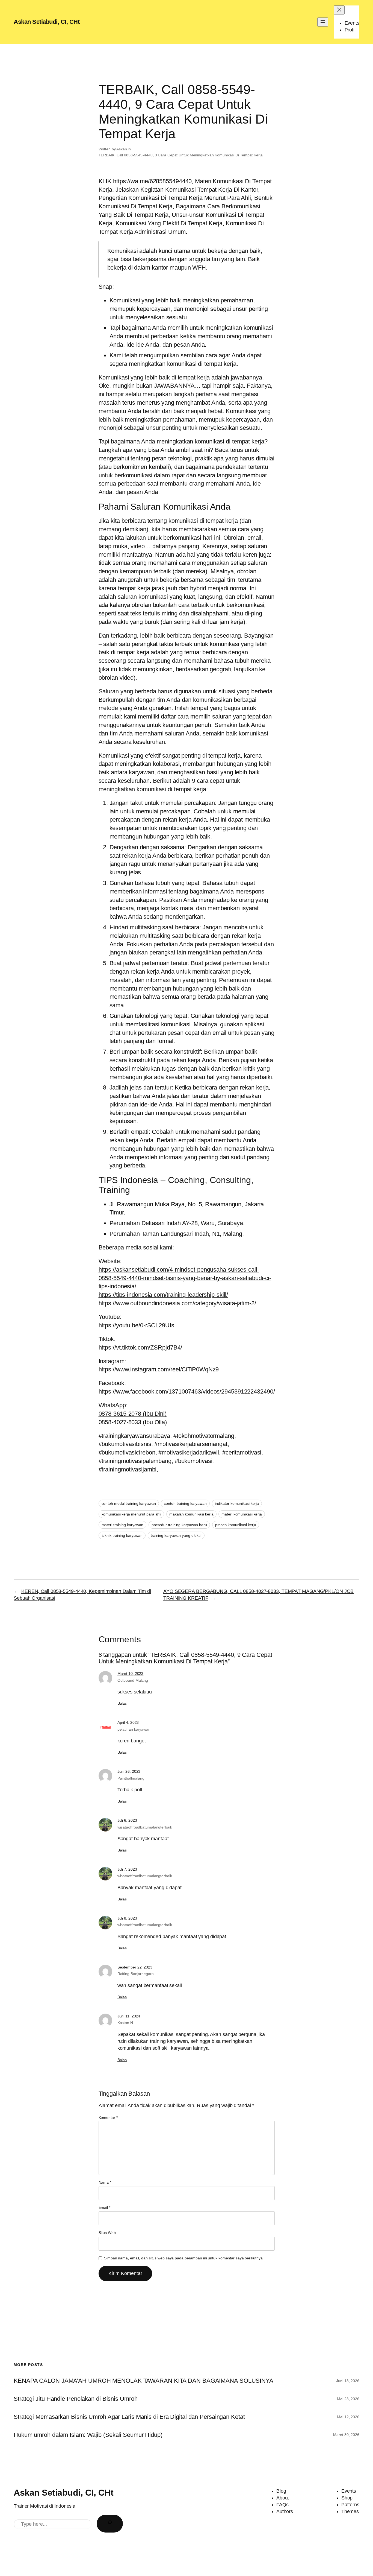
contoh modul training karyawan (129, 1503)
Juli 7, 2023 (127, 1869)
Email (104, 2207)
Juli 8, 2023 (127, 1918)
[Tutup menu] (339, 10)
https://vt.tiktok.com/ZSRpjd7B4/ (140, 1347)
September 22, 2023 (135, 1967)
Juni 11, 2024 (129, 2016)
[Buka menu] (323, 22)
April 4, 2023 (128, 1722)
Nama (105, 2182)
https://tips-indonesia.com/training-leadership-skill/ (163, 1295)
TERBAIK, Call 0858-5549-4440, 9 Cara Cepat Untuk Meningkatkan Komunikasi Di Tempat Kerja (181, 155)
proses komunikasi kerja (236, 1525)
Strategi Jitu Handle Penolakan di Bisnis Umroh (76, 2399)
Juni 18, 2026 (348, 2381)
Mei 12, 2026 (348, 2417)
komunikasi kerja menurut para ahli (131, 1514)
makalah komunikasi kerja (191, 1514)
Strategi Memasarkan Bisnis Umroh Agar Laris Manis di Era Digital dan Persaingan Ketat (129, 2417)
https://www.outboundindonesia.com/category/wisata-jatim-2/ (177, 1303)
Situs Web (107, 2233)
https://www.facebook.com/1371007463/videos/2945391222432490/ (187, 1391)
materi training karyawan (123, 1525)
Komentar (108, 2118)
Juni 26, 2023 (129, 1771)
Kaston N (125, 2023)
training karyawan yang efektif (176, 1535)
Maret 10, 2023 (131, 1673)
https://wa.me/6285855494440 (152, 181)
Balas (122, 1703)
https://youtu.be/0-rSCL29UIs (136, 1325)
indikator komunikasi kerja (237, 1503)
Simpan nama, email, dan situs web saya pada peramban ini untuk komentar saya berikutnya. (184, 2258)
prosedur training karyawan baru (179, 1525)
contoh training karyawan (185, 1503)
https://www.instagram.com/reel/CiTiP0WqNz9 (159, 1369)
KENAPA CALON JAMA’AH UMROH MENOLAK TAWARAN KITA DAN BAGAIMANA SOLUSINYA (143, 2381)
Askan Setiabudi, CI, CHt (47, 22)
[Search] (110, 2524)
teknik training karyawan (122, 1535)
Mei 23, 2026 (348, 2399)
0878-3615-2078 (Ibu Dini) (133, 1414)
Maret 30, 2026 (346, 2435)
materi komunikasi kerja (242, 1514)
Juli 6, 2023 (127, 1820)
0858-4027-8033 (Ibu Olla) (133, 1422)
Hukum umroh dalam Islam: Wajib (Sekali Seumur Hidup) (88, 2435)
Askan (122, 149)
